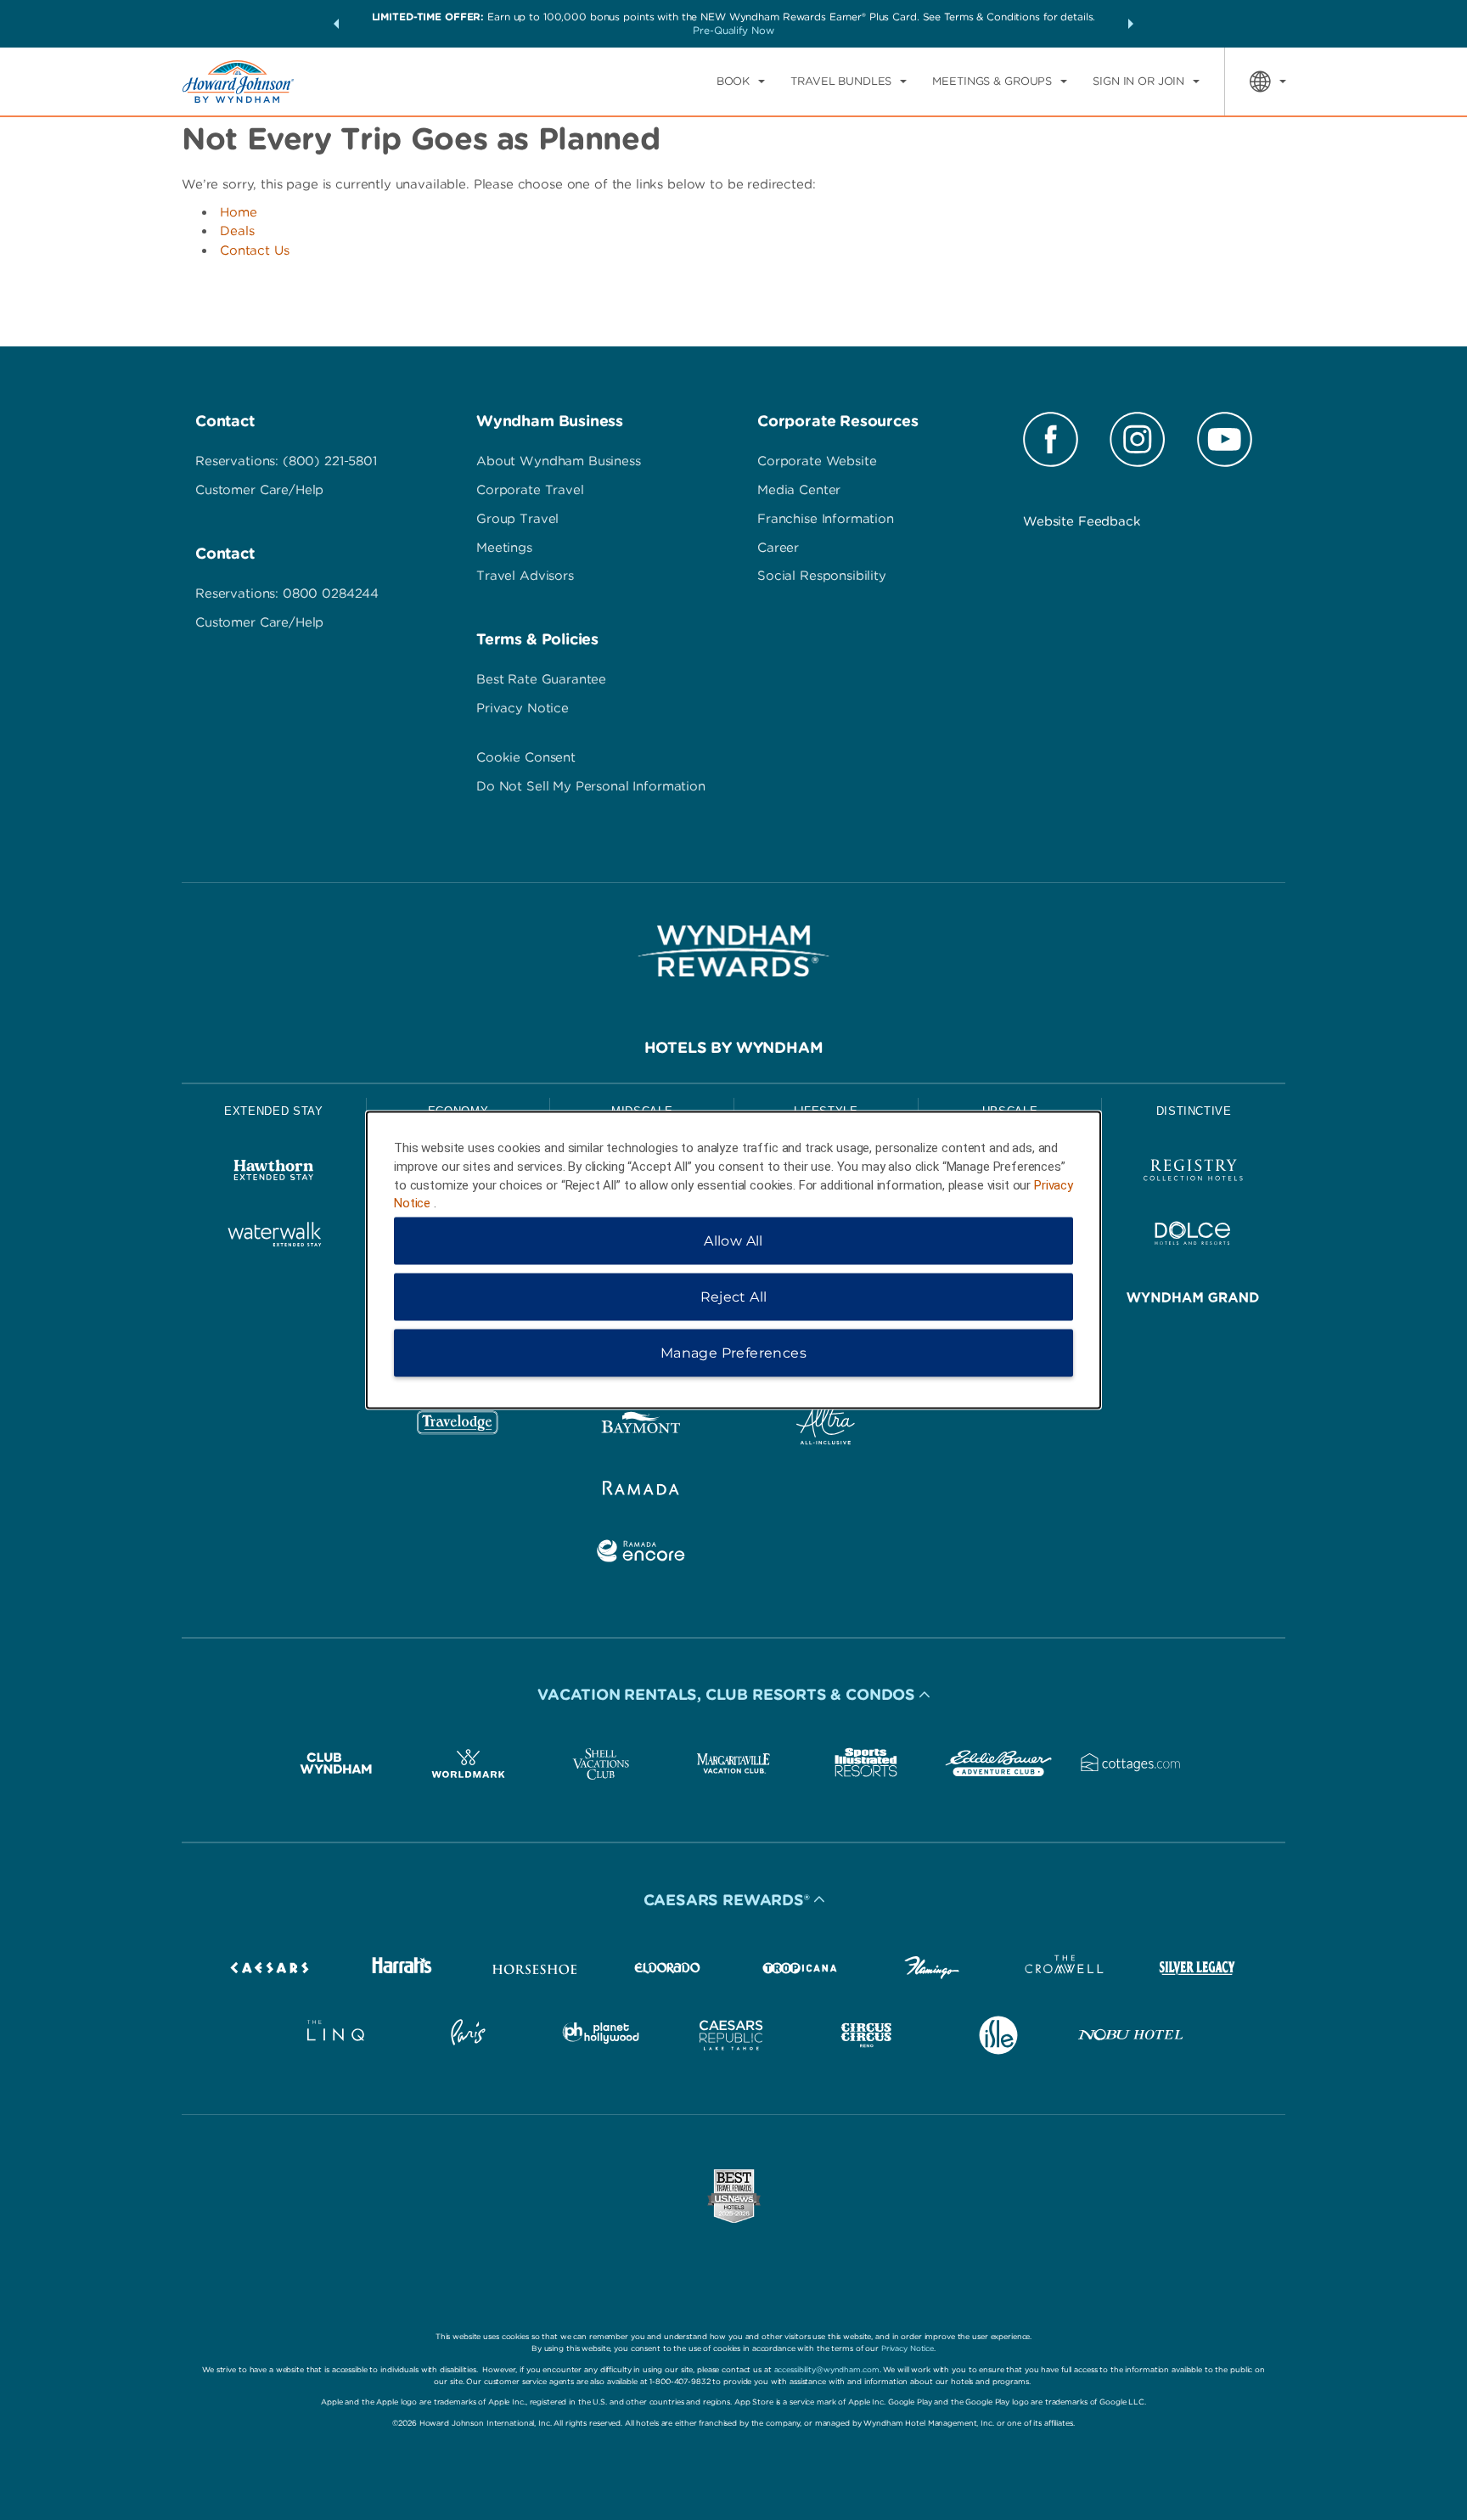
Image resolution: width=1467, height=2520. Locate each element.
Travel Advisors (525, 576)
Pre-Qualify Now (733, 30)
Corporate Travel (530, 490)
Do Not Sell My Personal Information (591, 786)
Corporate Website (817, 461)
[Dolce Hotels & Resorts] (1193, 1237)
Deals (237, 231)
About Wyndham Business (559, 461)
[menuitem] (741, 82)
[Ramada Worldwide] (641, 1491)
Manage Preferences (733, 1353)
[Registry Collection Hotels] (1193, 1173)
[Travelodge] (458, 1427)
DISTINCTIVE (1194, 1111)
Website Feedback (1082, 521)
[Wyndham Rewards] (733, 951)
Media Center (799, 490)
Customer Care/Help (259, 490)
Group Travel (517, 519)
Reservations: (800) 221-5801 (286, 461)
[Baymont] (641, 1427)
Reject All (734, 1297)
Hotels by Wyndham (734, 1047)
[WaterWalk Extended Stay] (274, 1237)
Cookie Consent (526, 757)
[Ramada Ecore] (641, 1554)
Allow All (733, 1241)
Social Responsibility (822, 576)
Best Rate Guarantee (541, 679)
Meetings (504, 548)
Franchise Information (826, 519)
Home (239, 212)
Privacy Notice (523, 708)
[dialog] (733, 1260)
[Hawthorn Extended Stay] (274, 1173)
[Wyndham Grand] (1193, 1300)
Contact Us (255, 250)
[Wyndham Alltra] (826, 1427)
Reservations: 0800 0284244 (287, 593)
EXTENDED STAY (273, 1111)
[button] (336, 24)
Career (778, 548)
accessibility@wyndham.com (827, 2369)
